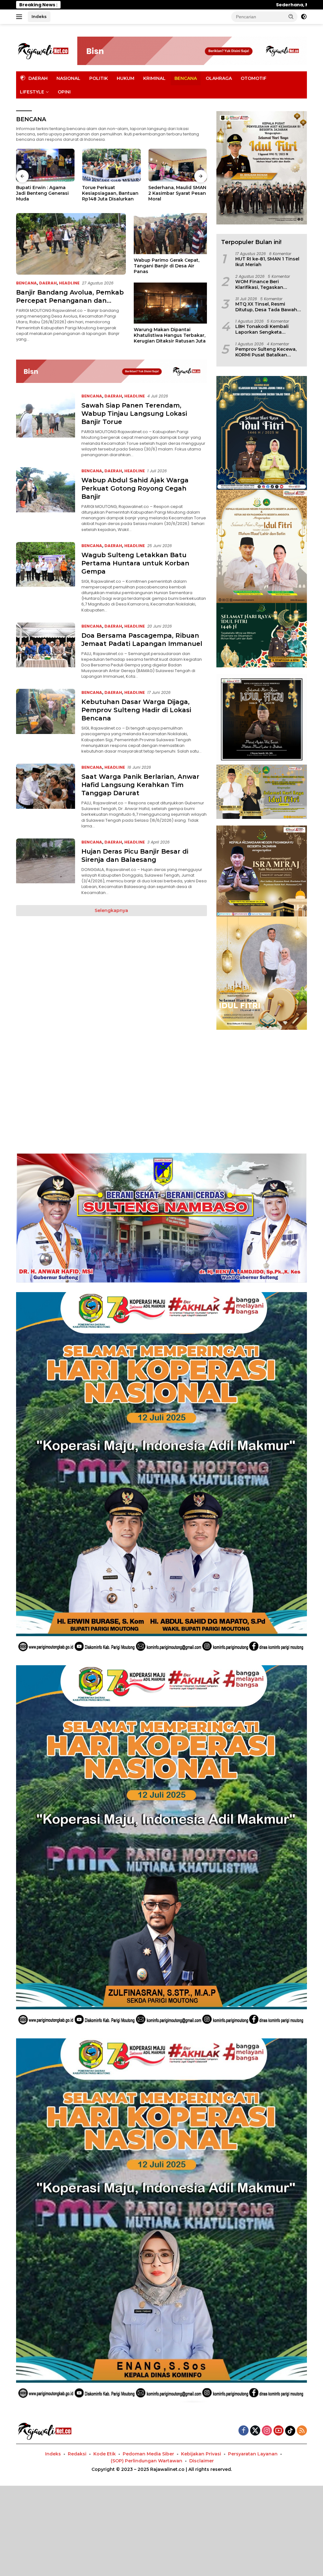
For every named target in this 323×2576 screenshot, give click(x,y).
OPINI (64, 92)
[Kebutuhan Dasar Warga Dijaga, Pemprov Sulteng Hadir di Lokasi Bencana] (46, 722)
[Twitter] (255, 2431)
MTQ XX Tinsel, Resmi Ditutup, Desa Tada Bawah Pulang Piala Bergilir (266, 307)
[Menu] (20, 17)
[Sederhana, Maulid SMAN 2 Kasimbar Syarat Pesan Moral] (45, 165)
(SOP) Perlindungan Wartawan (147, 2461)
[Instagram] (267, 2431)
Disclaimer (202, 2461)
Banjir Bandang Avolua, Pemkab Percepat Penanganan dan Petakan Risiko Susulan (109, 193)
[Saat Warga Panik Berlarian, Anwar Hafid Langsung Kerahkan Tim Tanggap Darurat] (46, 796)
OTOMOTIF (254, 78)
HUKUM (126, 78)
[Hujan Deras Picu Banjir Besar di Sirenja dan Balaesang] (46, 867)
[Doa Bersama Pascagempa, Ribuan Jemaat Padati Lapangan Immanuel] (46, 651)
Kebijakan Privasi (201, 2454)
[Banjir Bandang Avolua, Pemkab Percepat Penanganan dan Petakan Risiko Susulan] (111, 165)
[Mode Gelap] (304, 17)
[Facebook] (244, 2431)
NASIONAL (68, 78)
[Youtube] (279, 2431)
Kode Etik (105, 2454)
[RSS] (302, 2431)
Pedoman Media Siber (148, 2454)
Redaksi (77, 2454)
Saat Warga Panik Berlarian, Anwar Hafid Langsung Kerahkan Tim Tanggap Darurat (140, 785)
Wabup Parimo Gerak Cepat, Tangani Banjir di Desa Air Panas (167, 266)
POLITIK (99, 78)
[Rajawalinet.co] (43, 51)
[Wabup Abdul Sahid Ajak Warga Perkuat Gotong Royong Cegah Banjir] (46, 500)
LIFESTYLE (32, 92)
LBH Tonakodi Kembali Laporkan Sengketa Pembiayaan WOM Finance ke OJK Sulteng (267, 329)
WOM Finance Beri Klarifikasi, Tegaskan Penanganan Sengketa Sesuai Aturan (262, 284)
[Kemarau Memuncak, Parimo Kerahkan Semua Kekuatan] (178, 165)
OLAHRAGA (219, 78)
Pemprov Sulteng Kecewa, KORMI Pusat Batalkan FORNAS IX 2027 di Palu (266, 352)
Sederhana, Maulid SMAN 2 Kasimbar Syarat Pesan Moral (125, 5)
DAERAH (48, 283)
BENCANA (186, 78)
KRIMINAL (154, 78)
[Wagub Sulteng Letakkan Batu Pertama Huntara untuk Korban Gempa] (46, 578)
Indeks (39, 16)
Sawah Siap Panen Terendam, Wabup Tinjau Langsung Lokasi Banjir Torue (134, 414)
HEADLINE (69, 283)
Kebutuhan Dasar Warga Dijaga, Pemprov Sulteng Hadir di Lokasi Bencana (136, 710)
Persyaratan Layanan (253, 2454)
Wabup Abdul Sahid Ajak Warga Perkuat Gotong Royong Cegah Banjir (135, 488)
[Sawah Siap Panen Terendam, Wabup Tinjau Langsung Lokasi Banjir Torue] (46, 425)
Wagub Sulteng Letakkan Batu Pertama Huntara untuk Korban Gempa (135, 563)
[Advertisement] (161, 1083)
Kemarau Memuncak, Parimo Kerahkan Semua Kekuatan (177, 193)
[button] (291, 16)
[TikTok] (290, 2431)
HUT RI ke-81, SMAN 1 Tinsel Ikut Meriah (267, 262)
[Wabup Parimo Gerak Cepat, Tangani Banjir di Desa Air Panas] (170, 234)
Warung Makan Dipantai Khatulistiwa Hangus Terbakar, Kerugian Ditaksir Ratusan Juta (170, 335)
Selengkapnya (111, 910)
